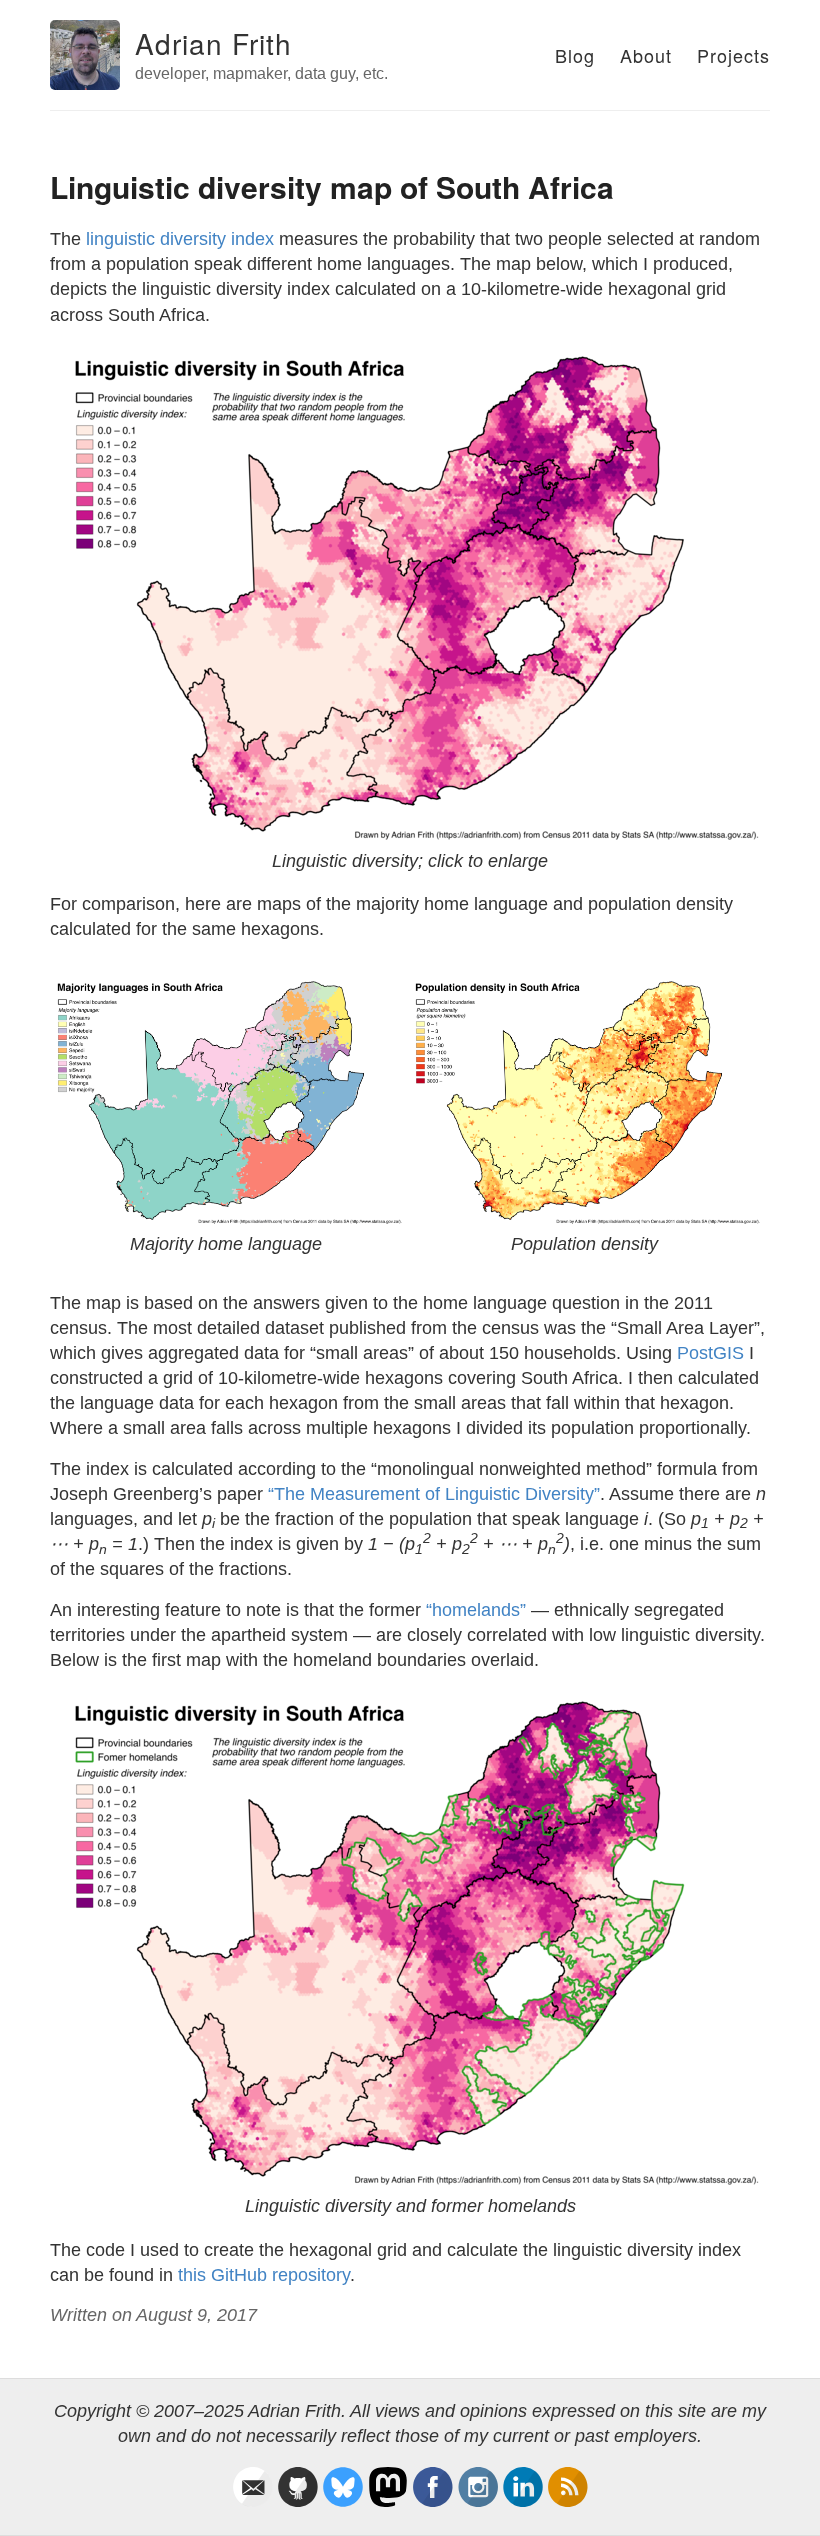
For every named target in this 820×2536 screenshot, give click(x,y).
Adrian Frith (213, 43)
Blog (575, 55)
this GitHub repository (264, 2275)
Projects (733, 55)
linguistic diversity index (180, 239)
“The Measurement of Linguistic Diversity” (434, 1494)
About (646, 55)
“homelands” (476, 1610)
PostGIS (710, 1353)
